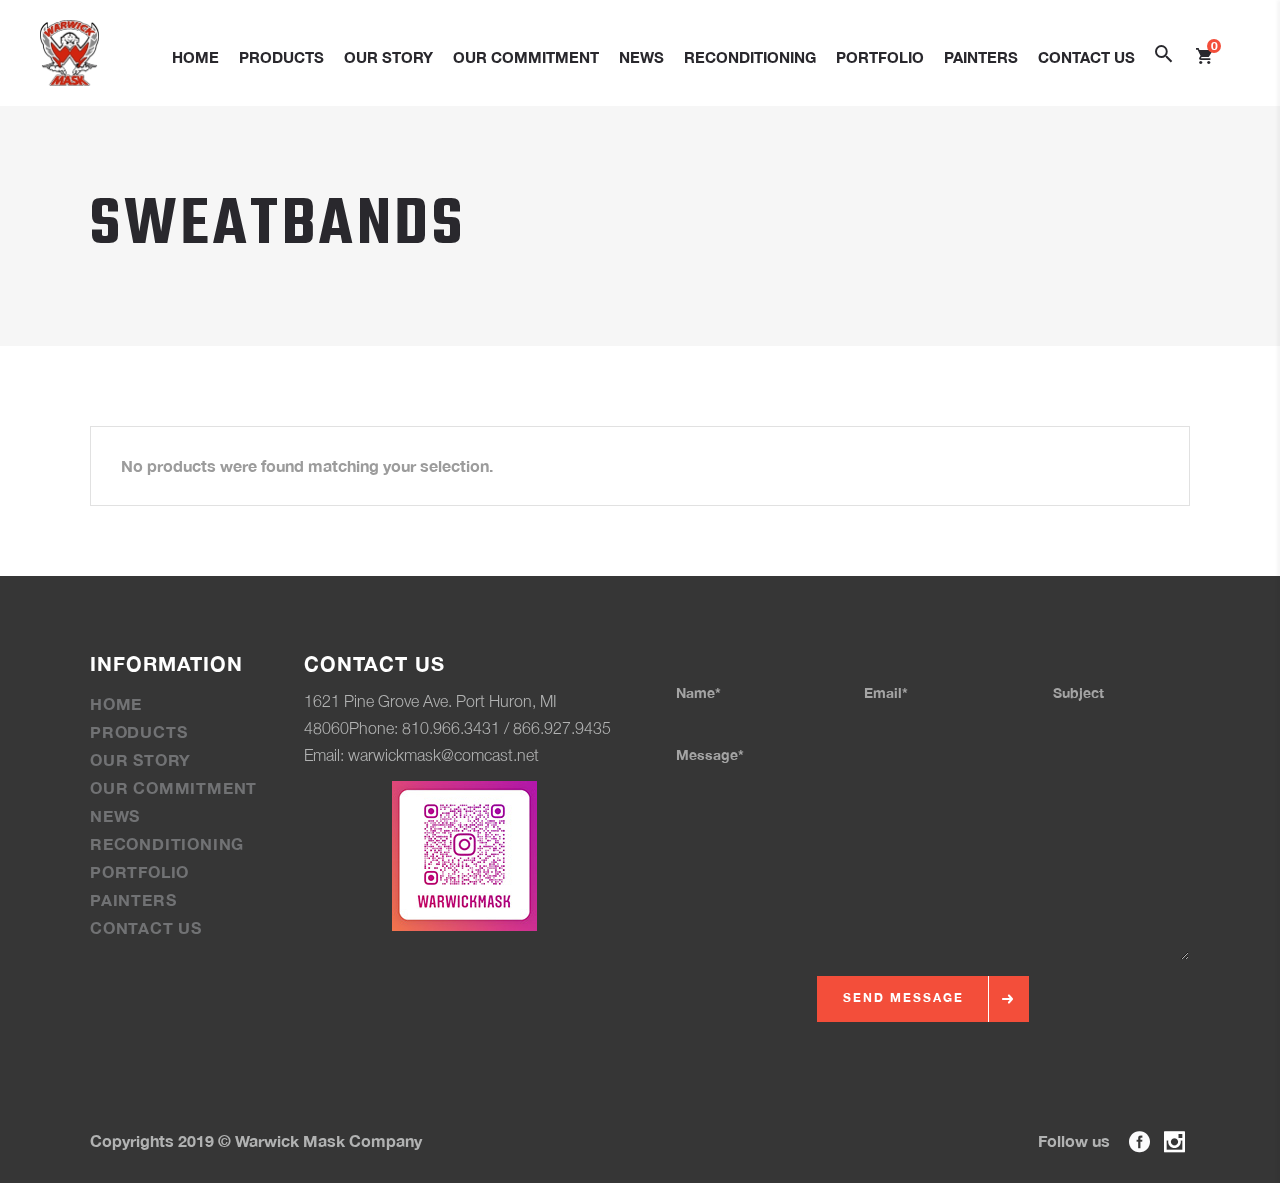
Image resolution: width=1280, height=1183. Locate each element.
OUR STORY (140, 759)
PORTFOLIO (139, 871)
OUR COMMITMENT (173, 787)
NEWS (115, 815)
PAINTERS (133, 899)
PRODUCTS (138, 731)
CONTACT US (146, 927)
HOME (116, 703)
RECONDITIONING (167, 843)
